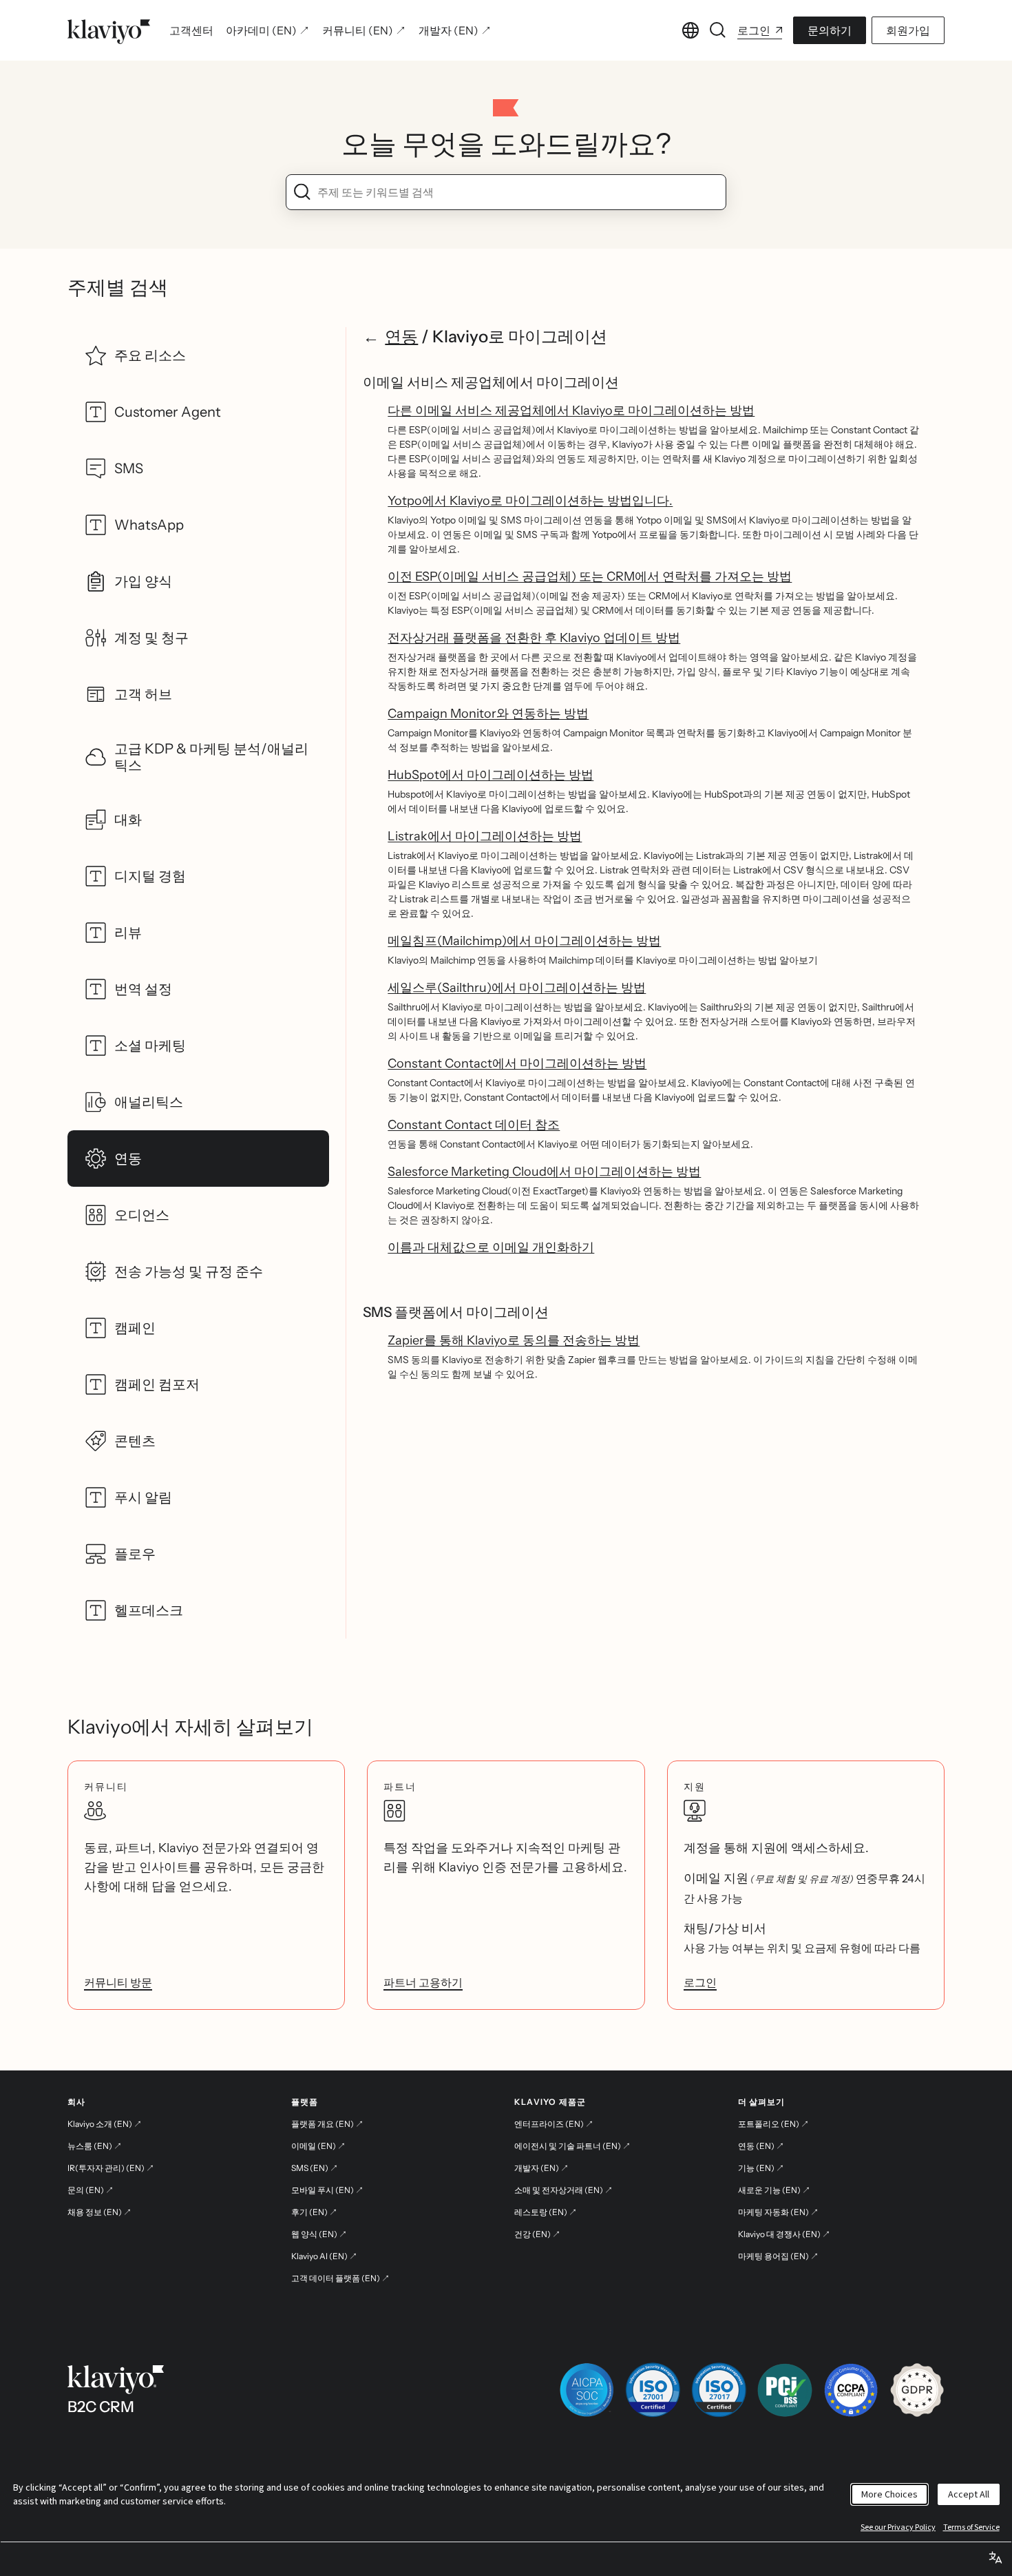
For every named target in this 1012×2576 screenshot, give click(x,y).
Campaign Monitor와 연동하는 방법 (488, 714)
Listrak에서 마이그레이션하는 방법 (485, 836)
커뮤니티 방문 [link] (118, 1982)
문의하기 (830, 30)
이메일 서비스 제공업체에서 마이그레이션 (491, 382)
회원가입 (908, 30)
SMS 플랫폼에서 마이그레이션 (456, 1312)
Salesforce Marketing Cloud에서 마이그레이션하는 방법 (544, 1172)
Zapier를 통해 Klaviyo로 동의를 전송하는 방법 (514, 1340)
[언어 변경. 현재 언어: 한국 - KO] (691, 30)
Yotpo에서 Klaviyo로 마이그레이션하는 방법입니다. (530, 501)
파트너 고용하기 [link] (423, 1982)
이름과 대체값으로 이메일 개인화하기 (491, 1247)
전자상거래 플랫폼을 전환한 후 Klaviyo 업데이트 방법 (534, 638)
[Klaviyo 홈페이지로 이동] (109, 30)
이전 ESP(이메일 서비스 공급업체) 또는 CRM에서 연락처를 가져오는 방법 (590, 577)
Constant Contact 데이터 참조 (474, 1125)
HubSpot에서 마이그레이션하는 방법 (491, 775)
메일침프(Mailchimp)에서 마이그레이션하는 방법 (524, 941)
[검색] (718, 30)
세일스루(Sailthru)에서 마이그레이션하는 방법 (517, 988)
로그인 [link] (700, 1982)
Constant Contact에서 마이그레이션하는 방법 (517, 1063)
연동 (401, 336)
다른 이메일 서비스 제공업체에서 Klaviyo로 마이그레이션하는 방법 (571, 411)
